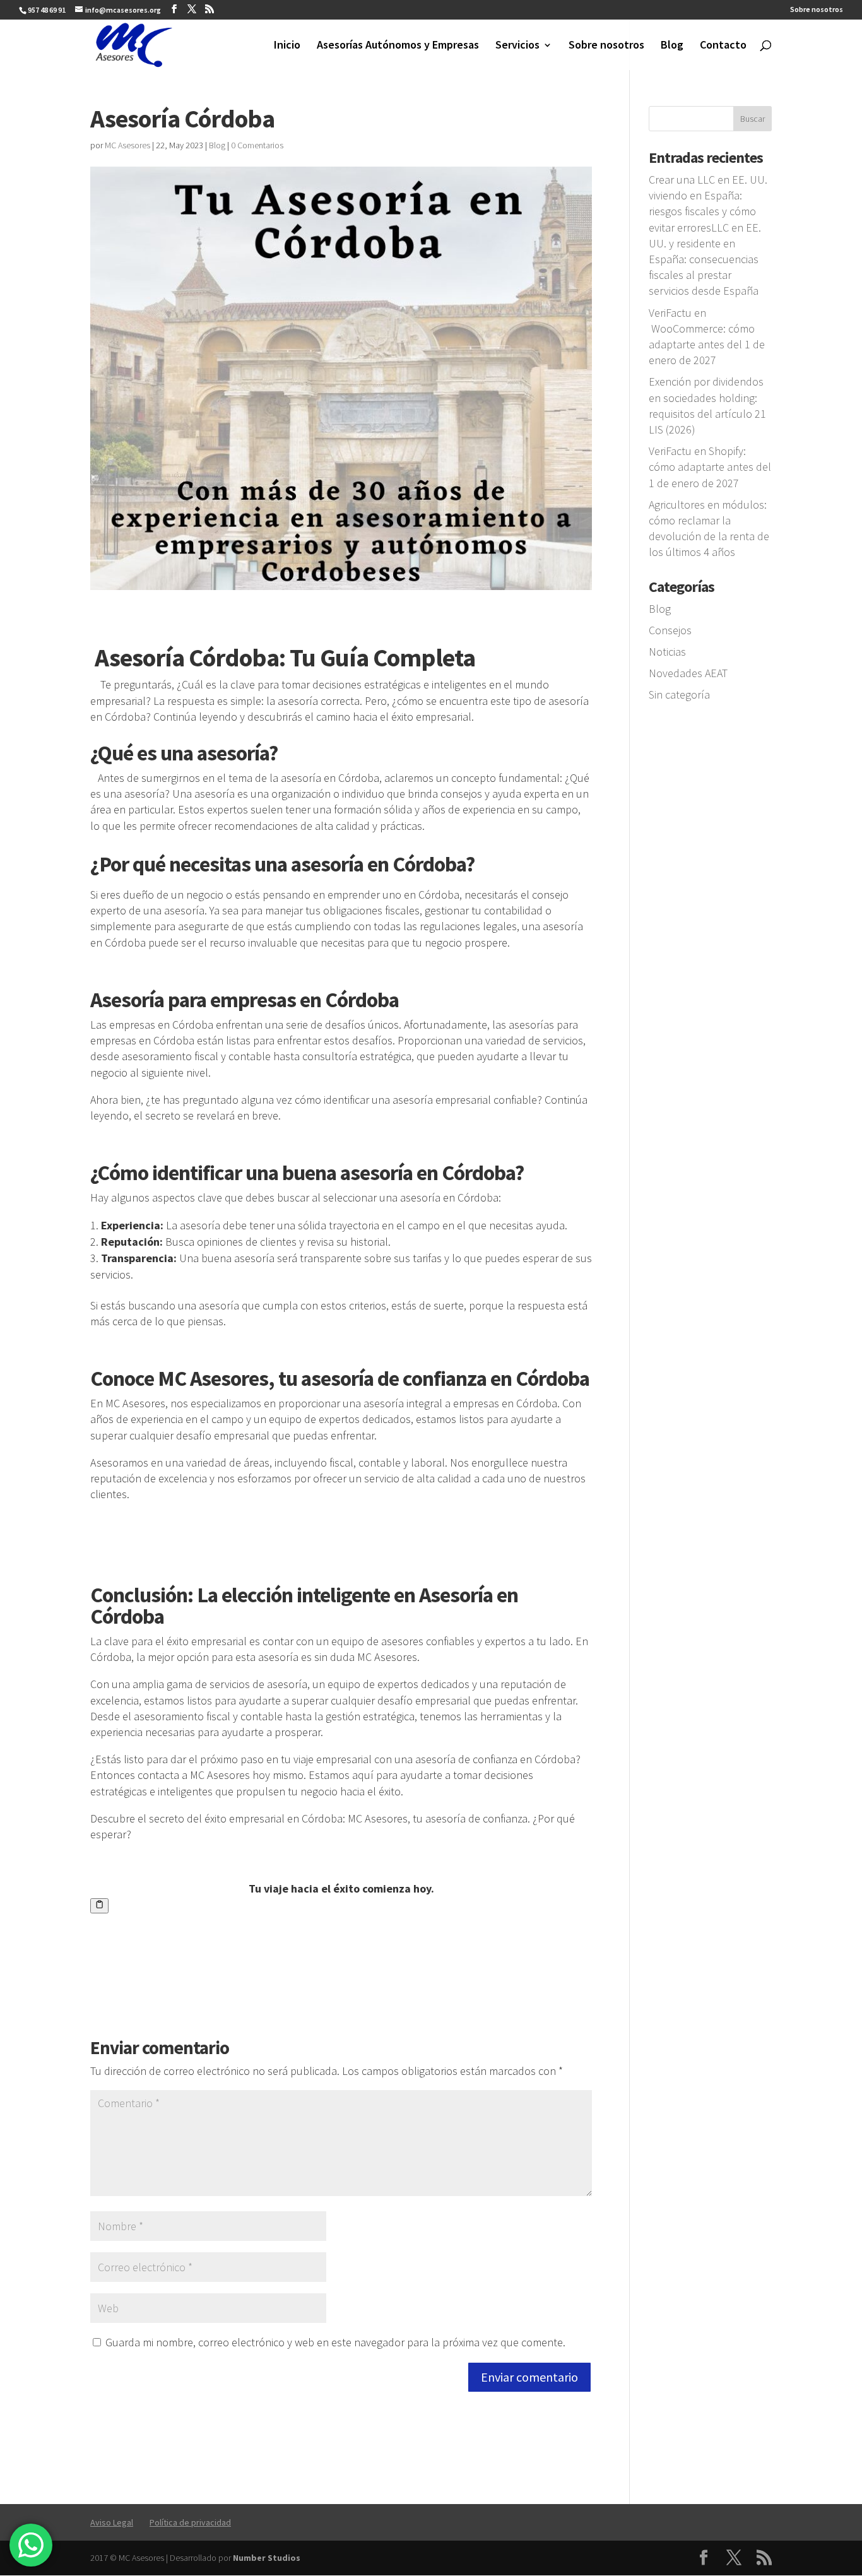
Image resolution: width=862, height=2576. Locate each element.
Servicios (517, 46)
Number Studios (267, 2558)
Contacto (723, 46)
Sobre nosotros (817, 10)
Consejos (670, 630)
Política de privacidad (190, 2522)
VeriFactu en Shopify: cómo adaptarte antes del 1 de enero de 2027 (710, 467)
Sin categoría (679, 694)
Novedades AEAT (688, 673)
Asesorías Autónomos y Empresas (398, 46)
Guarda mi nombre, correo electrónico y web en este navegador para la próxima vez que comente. (335, 2342)
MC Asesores (127, 145)
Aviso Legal (112, 2522)
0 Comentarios (257, 145)
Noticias (667, 652)
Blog (672, 46)
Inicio (287, 46)
